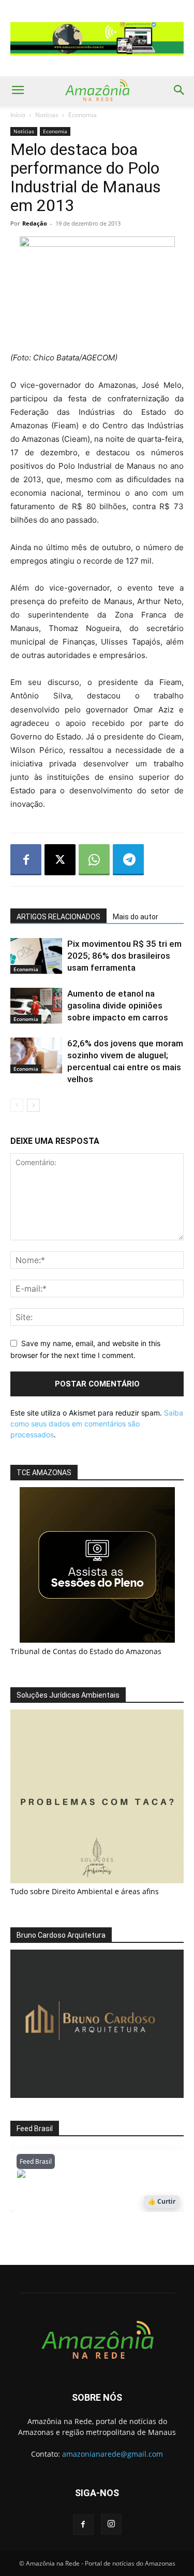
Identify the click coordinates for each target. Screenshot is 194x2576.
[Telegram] (128, 860)
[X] (60, 860)
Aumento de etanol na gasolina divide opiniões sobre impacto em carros (118, 1005)
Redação (35, 223)
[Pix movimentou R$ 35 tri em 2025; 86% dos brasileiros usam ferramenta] (36, 956)
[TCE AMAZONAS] (97, 1565)
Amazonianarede (76, 2176)
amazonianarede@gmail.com (113, 2454)
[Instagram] (111, 2524)
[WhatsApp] (94, 860)
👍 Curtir (162, 2201)
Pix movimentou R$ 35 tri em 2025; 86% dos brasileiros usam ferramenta (124, 956)
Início (18, 115)
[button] (18, 90)
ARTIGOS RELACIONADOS (58, 917)
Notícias (47, 115)
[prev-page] (17, 1105)
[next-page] (33, 1105)
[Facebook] (26, 860)
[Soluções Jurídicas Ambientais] (97, 1880)
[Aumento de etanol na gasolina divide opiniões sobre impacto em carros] (36, 1006)
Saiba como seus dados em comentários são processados (97, 1424)
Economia (83, 115)
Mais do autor (136, 917)
